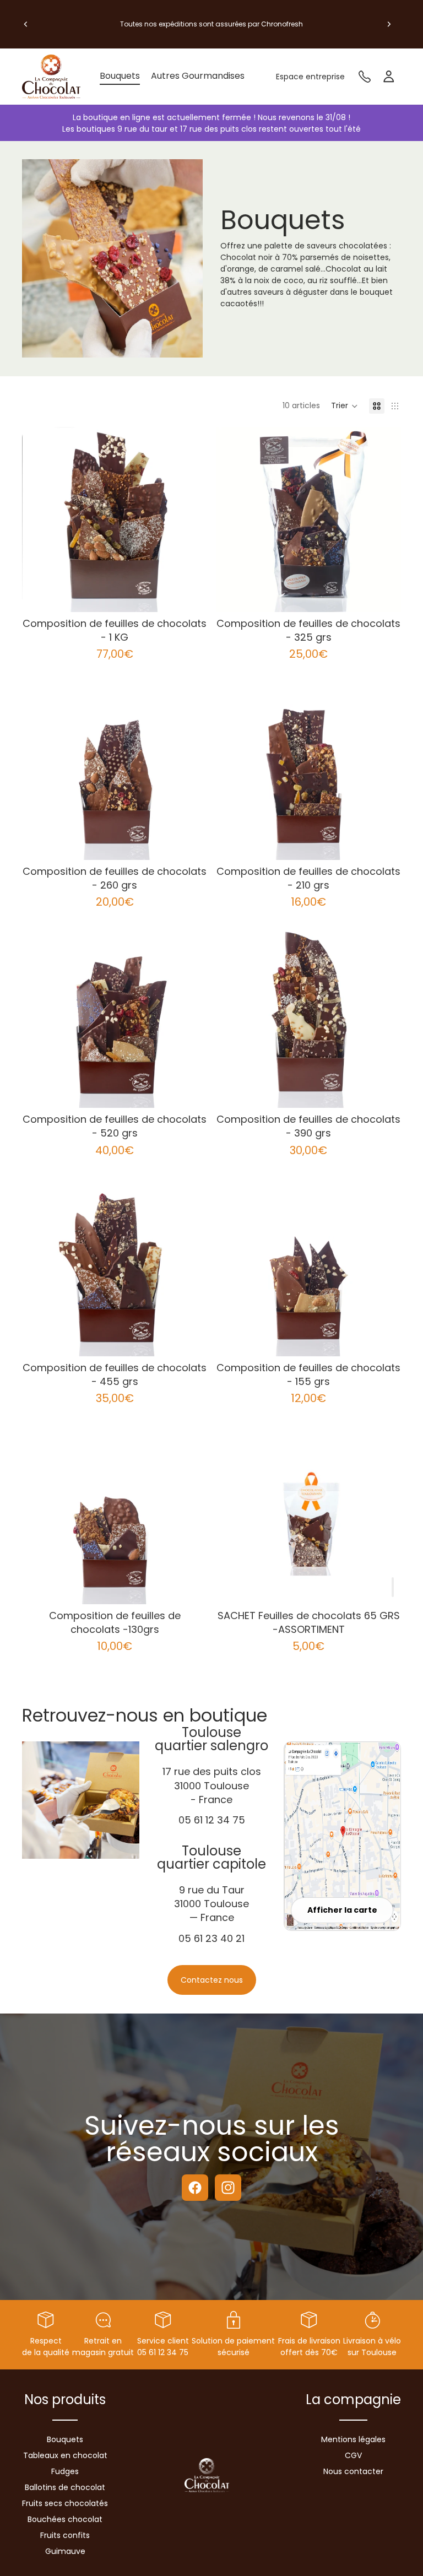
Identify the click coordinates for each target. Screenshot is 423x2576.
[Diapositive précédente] (26, 24)
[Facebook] (195, 2188)
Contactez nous (212, 1980)
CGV (353, 2455)
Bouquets (65, 2439)
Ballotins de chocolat (65, 2487)
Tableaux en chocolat (65, 2455)
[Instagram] (228, 2188)
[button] (345, 406)
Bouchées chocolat (65, 2519)
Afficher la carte (342, 1910)
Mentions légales (353, 2439)
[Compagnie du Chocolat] (55, 77)
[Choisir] (190, 595)
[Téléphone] (365, 77)
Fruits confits (65, 2535)
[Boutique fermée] (393, 1587)
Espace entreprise (310, 77)
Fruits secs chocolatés (65, 2503)
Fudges (65, 2471)
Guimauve (65, 2551)
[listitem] (198, 77)
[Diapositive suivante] (389, 24)
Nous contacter (353, 2471)
